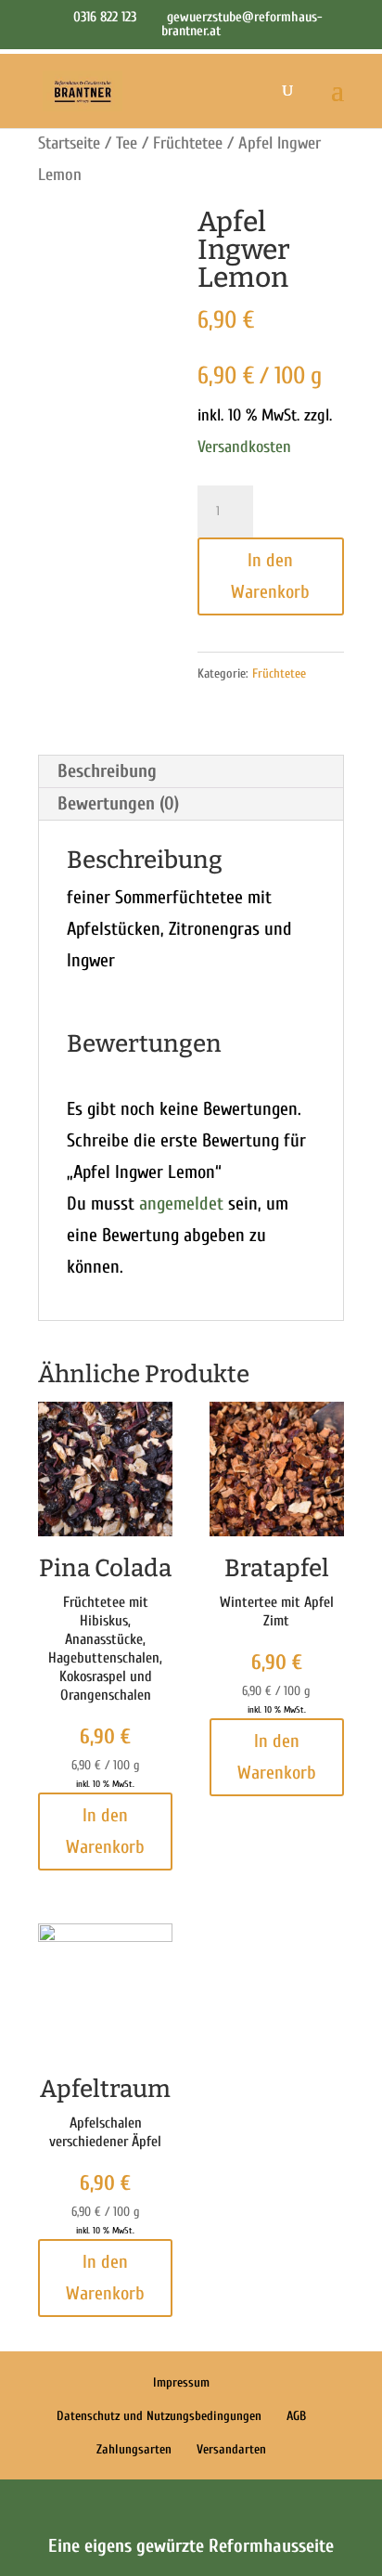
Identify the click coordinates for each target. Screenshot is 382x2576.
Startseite (69, 143)
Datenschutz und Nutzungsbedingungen (159, 2416)
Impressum (181, 2382)
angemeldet (181, 1204)
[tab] (191, 772)
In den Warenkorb (270, 576)
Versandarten (231, 2449)
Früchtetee (188, 143)
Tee (127, 143)
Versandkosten (244, 447)
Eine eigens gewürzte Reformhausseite (191, 2546)
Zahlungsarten (134, 2449)
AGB (296, 2416)
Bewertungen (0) (118, 803)
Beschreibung (107, 771)
